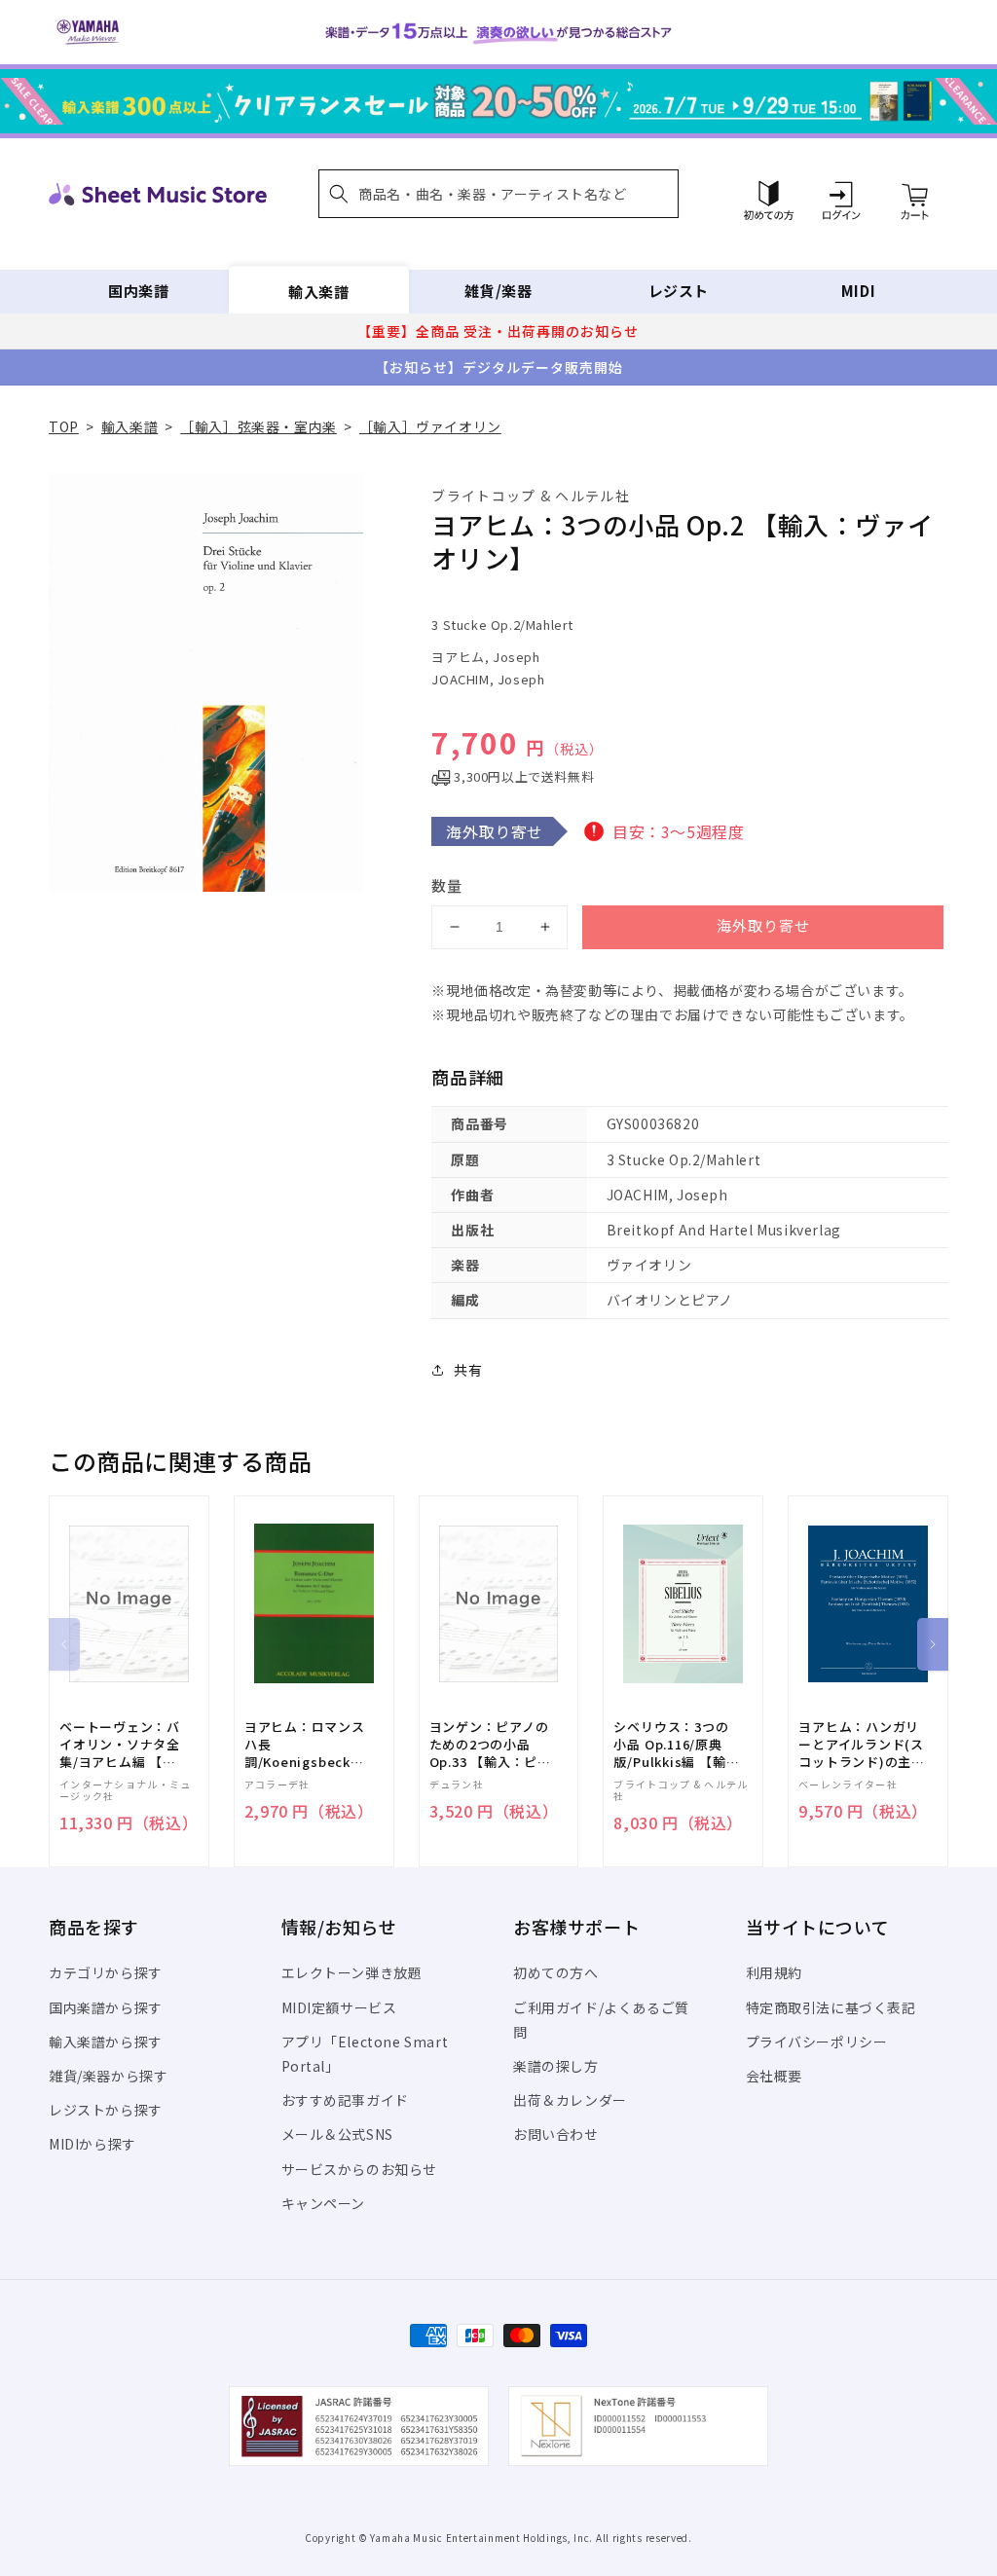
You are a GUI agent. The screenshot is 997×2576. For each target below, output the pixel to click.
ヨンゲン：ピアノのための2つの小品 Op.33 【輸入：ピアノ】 (490, 1745)
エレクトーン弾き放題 (352, 1972)
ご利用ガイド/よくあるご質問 (601, 2020)
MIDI (858, 291)
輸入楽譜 (318, 291)
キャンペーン (324, 2203)
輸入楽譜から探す (106, 2042)
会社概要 (774, 2076)
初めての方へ (556, 1972)
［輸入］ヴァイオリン (430, 426)
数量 (447, 885)
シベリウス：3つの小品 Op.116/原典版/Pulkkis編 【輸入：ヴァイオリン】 (674, 1745)
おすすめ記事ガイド (345, 2100)
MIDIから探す (92, 2144)
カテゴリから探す (106, 1972)
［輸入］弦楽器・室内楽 (258, 426)
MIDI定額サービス (339, 2007)
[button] (498, 194)
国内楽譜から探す (106, 2007)
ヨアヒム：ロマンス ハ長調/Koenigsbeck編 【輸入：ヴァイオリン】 (305, 1745)
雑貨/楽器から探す (108, 2076)
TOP (64, 426)
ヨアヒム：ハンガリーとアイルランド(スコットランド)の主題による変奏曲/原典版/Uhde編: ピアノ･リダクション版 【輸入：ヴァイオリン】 (862, 1745)
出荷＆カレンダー (570, 2100)
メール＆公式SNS (337, 2134)
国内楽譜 (138, 291)
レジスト (679, 291)
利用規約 (774, 1972)
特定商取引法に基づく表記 (831, 2007)
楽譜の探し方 (556, 2066)
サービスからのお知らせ (360, 2169)
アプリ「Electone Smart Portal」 (365, 2054)
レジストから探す (106, 2110)
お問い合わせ (556, 2134)
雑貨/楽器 (498, 291)
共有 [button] (468, 1370)
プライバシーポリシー (817, 2042)
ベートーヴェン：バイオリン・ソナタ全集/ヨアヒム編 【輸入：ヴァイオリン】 (120, 1745)
